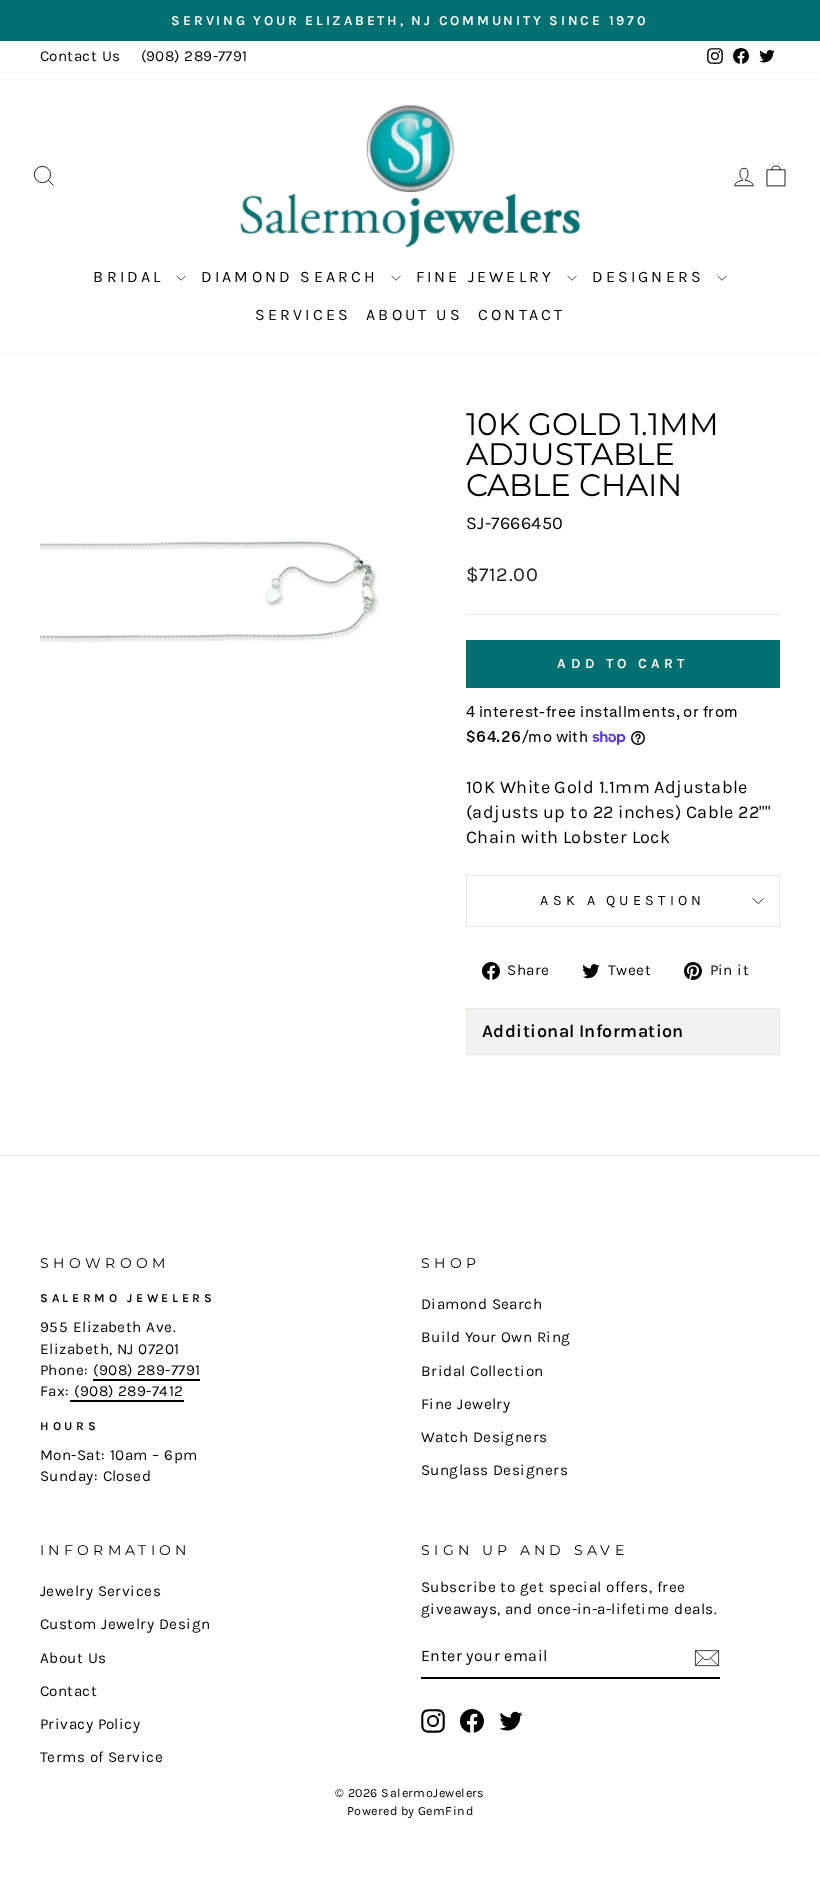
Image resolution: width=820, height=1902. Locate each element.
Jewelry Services (100, 1591)
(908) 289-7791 (194, 56)
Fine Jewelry (489, 276)
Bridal (131, 276)
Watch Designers (484, 1437)
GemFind (445, 1810)
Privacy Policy (90, 1724)
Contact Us (80, 56)
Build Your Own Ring (496, 1337)
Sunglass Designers (494, 1470)
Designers (652, 276)
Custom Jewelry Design (125, 1624)
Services (303, 314)
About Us (414, 314)
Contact (521, 314)
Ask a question (622, 900)
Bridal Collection (482, 1371)
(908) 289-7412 (127, 1391)
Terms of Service (101, 1757)
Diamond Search (293, 276)
